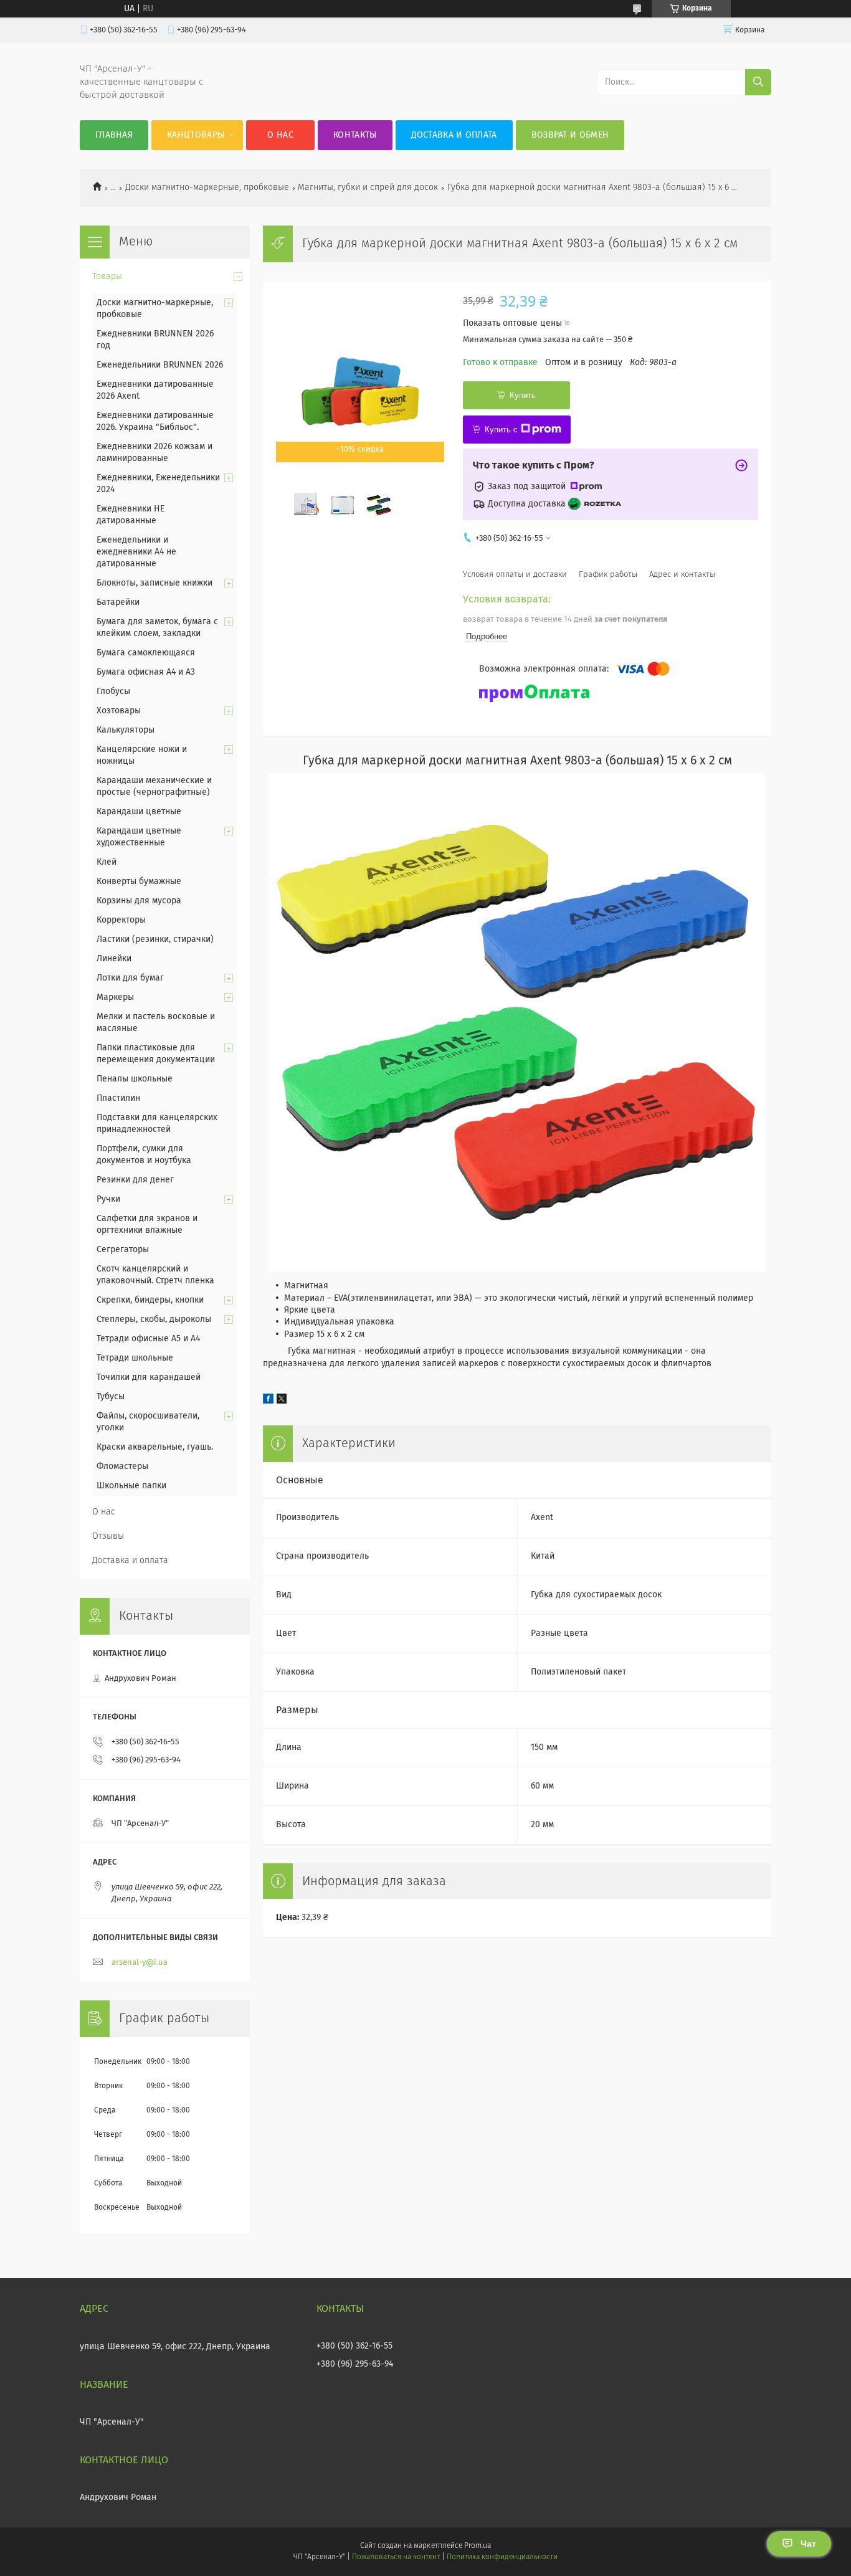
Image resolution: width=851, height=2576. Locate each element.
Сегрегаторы (123, 1250)
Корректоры (121, 920)
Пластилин (118, 1098)
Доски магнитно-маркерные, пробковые (207, 188)
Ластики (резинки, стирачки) (155, 939)
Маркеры (115, 997)
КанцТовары (196, 135)
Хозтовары (119, 711)
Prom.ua (478, 2546)
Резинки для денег (135, 1180)
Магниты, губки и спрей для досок (368, 188)
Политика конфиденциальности (502, 2557)
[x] (282, 1401)
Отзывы (108, 1536)
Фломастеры (122, 1466)
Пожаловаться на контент (396, 2557)
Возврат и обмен (570, 135)
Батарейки (118, 602)
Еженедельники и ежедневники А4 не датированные (136, 552)
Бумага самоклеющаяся (146, 653)
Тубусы (111, 1397)
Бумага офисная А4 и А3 (146, 672)
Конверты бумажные (139, 882)
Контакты (355, 135)
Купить (523, 395)
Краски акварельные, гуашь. (155, 1447)
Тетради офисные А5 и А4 (148, 1339)
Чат (808, 2544)
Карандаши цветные (139, 812)
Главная (114, 135)
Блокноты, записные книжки (155, 583)
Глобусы (113, 692)
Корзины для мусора (139, 901)
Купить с (501, 430)
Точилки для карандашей (149, 1377)
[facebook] (268, 1401)
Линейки (114, 959)
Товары (107, 277)
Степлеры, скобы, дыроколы (154, 1319)
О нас (280, 135)
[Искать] (758, 82)
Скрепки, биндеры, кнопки (150, 1300)
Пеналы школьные (135, 1079)
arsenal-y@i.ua (140, 1963)
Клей (107, 862)
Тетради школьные (135, 1358)
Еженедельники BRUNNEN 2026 (160, 365)
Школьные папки (131, 1486)
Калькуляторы (126, 730)
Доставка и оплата (454, 135)
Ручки (108, 1199)
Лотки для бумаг (130, 978)
